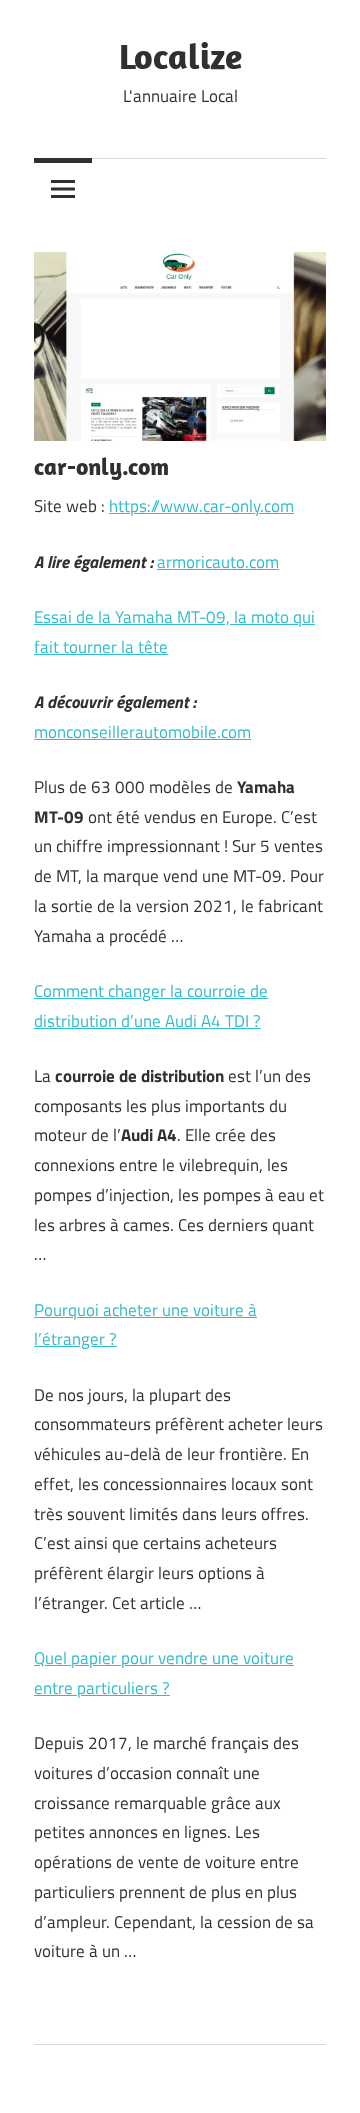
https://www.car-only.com (201, 506)
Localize (180, 55)
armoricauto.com (218, 562)
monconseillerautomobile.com (142, 732)
